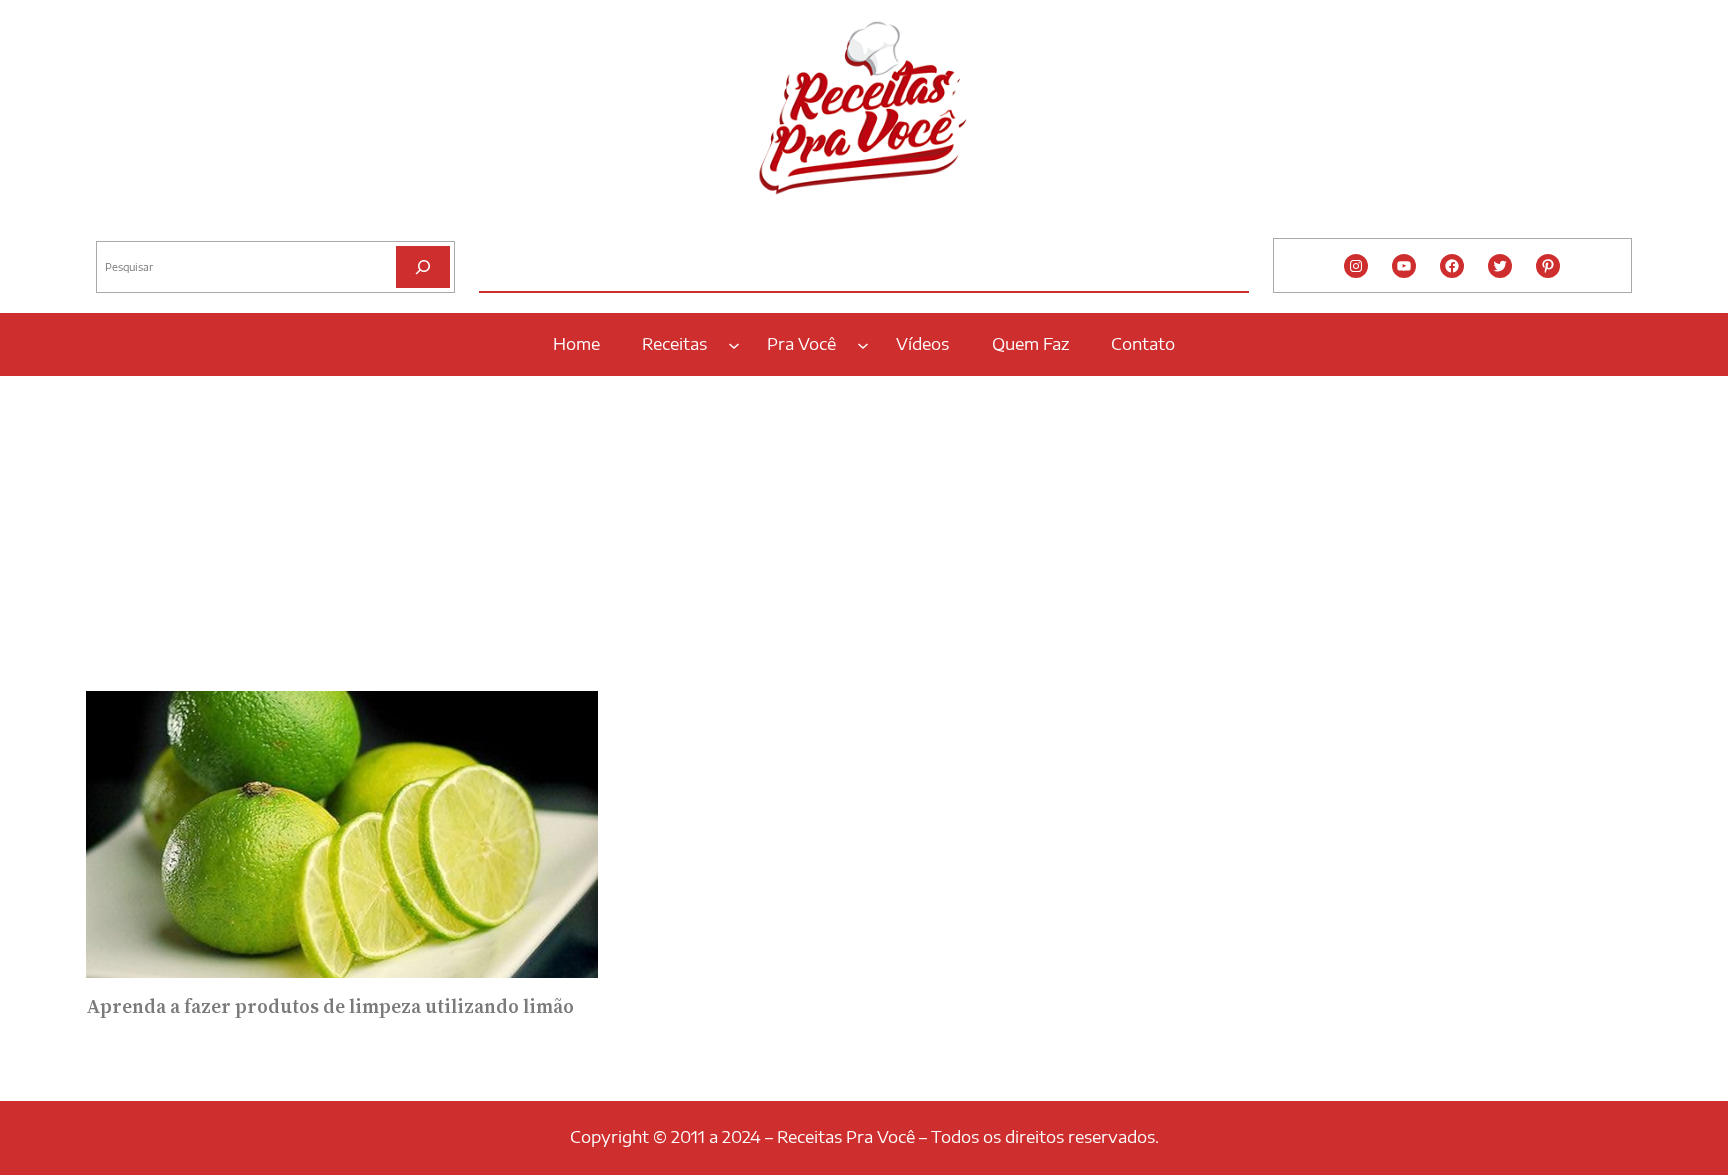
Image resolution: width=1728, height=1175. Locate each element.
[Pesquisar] (423, 266)
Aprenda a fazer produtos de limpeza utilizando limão (330, 1007)
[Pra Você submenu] (863, 344)
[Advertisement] (864, 527)
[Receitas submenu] (734, 344)
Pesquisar (123, 225)
